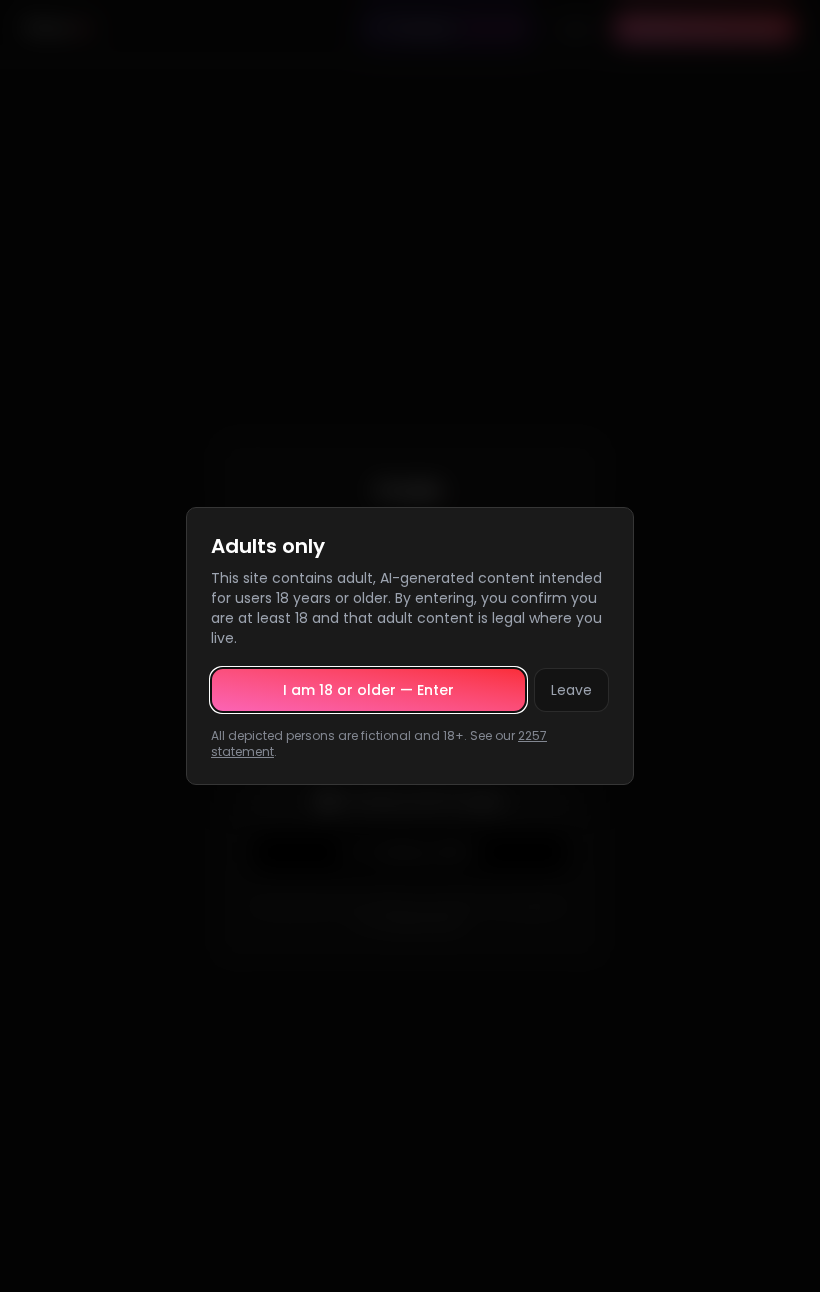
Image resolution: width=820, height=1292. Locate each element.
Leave (571, 690)
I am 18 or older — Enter (368, 690)
